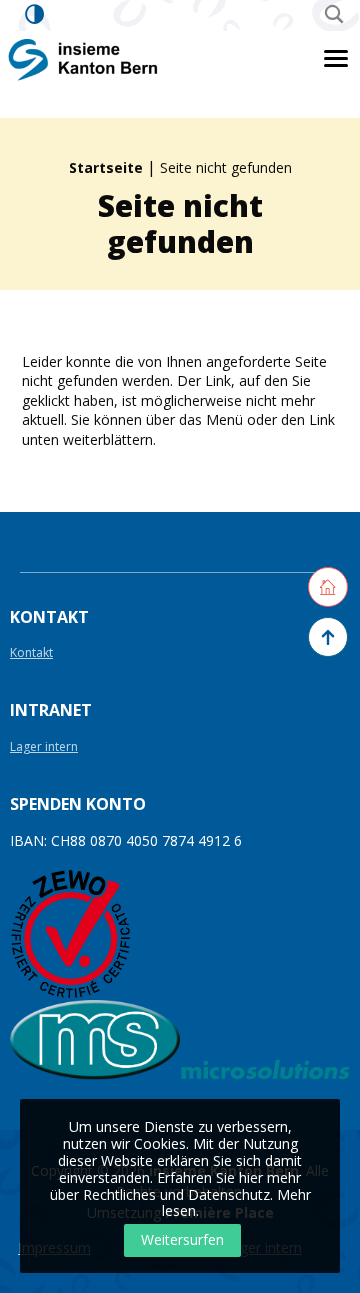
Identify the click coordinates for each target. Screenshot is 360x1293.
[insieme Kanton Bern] (84, 58)
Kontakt (31, 653)
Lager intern (44, 747)
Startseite (106, 167)
